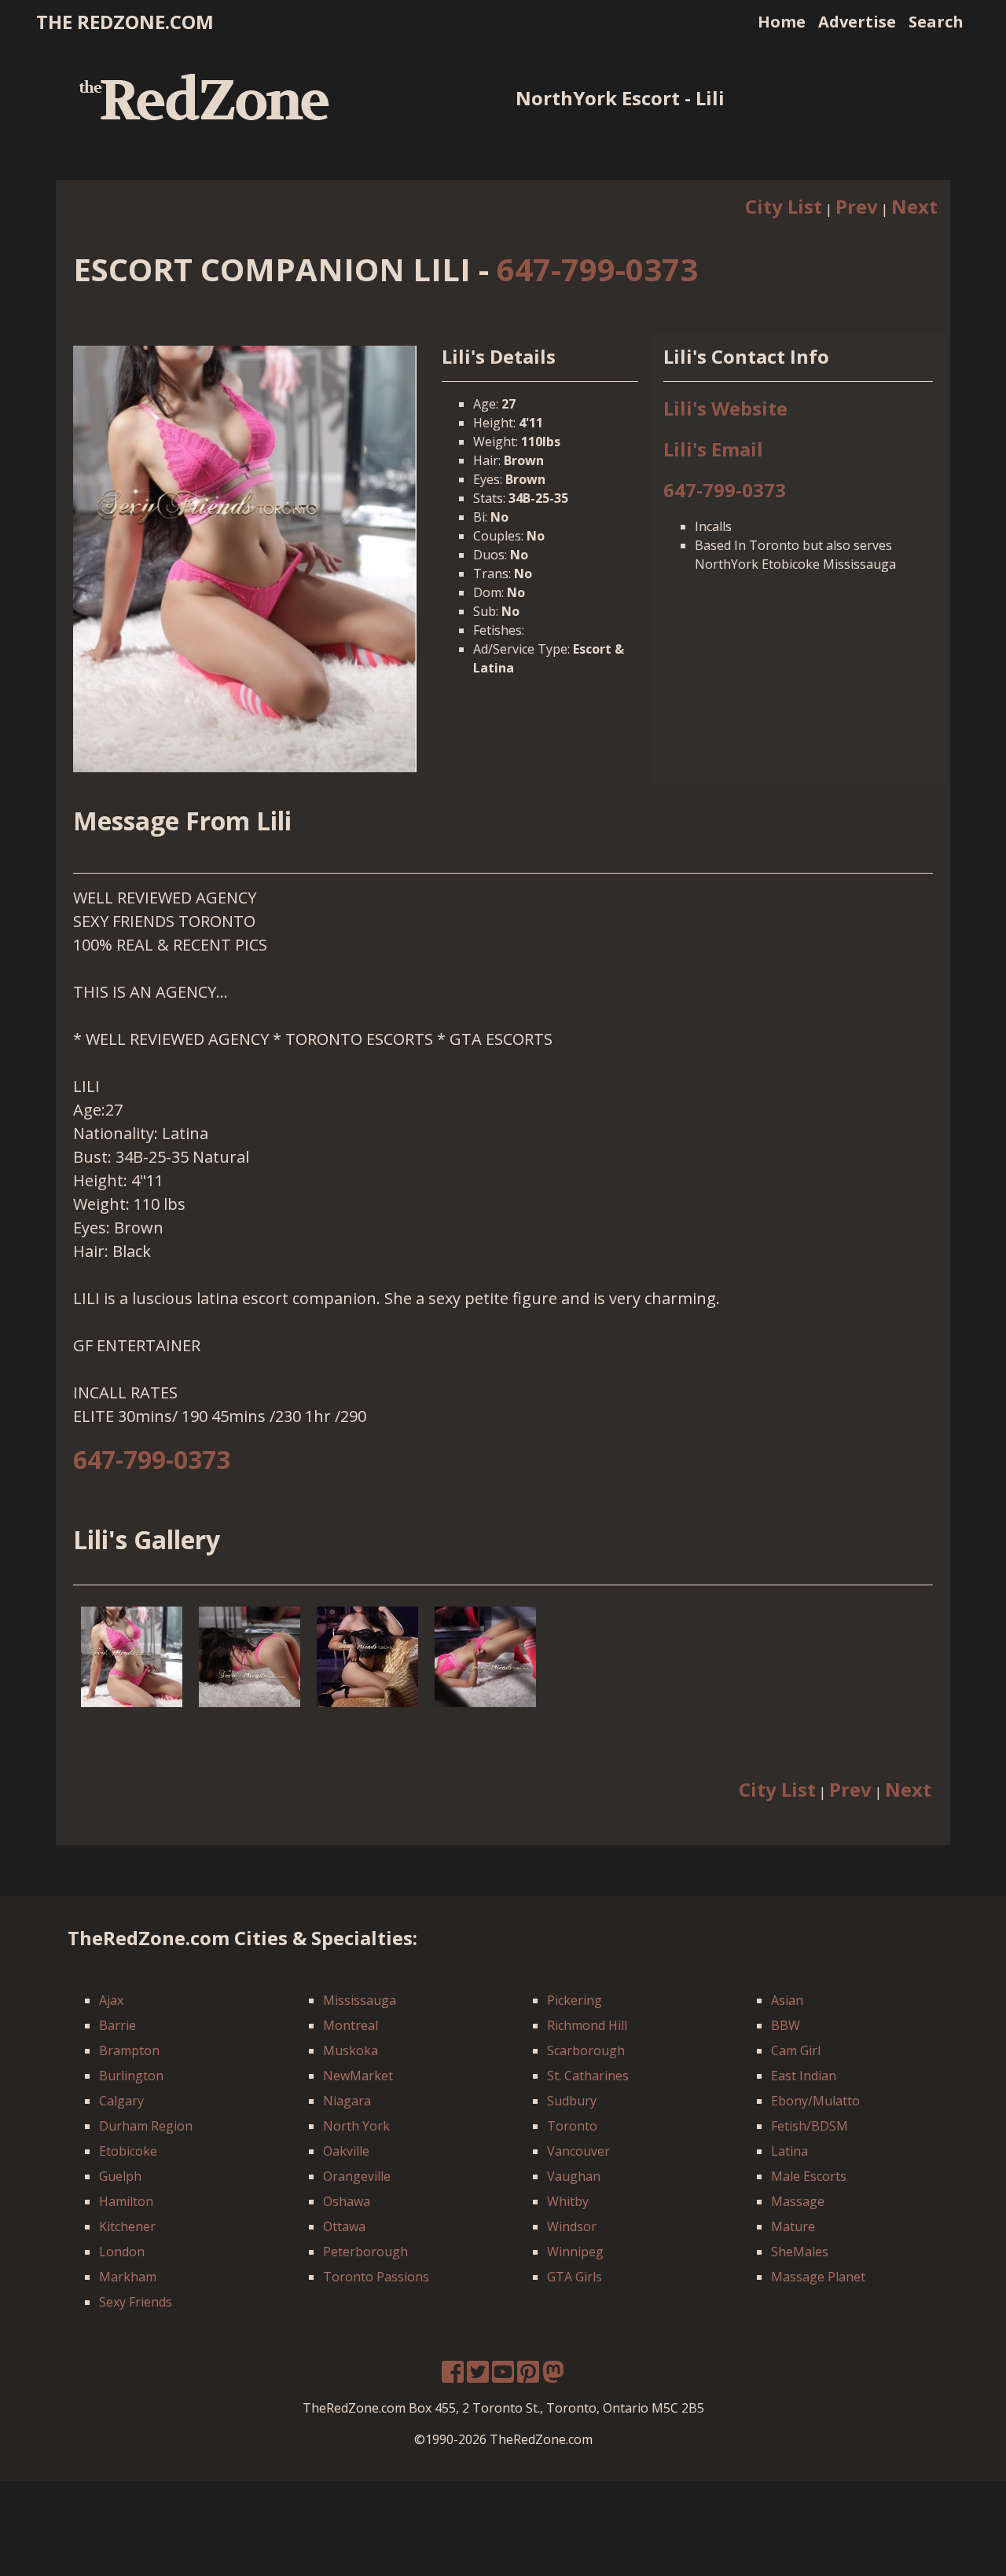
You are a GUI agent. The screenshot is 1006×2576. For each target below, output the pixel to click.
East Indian (804, 2076)
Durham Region (146, 2126)
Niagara (347, 2101)
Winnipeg (575, 2252)
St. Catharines (588, 2076)
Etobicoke (128, 2151)
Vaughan (574, 2176)
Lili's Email (713, 449)
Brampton (129, 2050)
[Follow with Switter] (553, 2376)
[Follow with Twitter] (478, 2376)
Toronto (572, 2126)
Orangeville (357, 2176)
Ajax (111, 2000)
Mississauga (360, 2000)
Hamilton (126, 2201)
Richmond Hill (587, 2025)
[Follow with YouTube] (503, 2376)
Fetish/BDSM (810, 2126)
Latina (789, 2151)
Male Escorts (809, 2176)
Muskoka (351, 2050)
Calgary (121, 2101)
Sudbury (572, 2101)
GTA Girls (575, 2277)
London (122, 2252)
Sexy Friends (136, 2302)
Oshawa (347, 2201)
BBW (786, 2025)
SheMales (800, 2252)
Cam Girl (796, 2050)
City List (784, 206)
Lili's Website (725, 408)
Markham (128, 2277)
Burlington (131, 2076)
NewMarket (358, 2076)
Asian (787, 2000)
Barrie (117, 2025)
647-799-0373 (597, 269)
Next (914, 206)
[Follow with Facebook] (453, 2376)
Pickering (575, 2000)
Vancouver (578, 2151)
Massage (798, 2201)
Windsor (572, 2226)
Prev (857, 206)
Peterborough (365, 2252)
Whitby (568, 2201)
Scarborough (586, 2050)
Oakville (346, 2151)
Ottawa (344, 2226)
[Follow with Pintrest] (528, 2376)
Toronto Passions (376, 2277)
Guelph (120, 2176)
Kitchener (127, 2226)
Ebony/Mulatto (815, 2101)
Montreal (351, 2025)
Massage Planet (818, 2277)
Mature (793, 2226)
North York (356, 2126)
